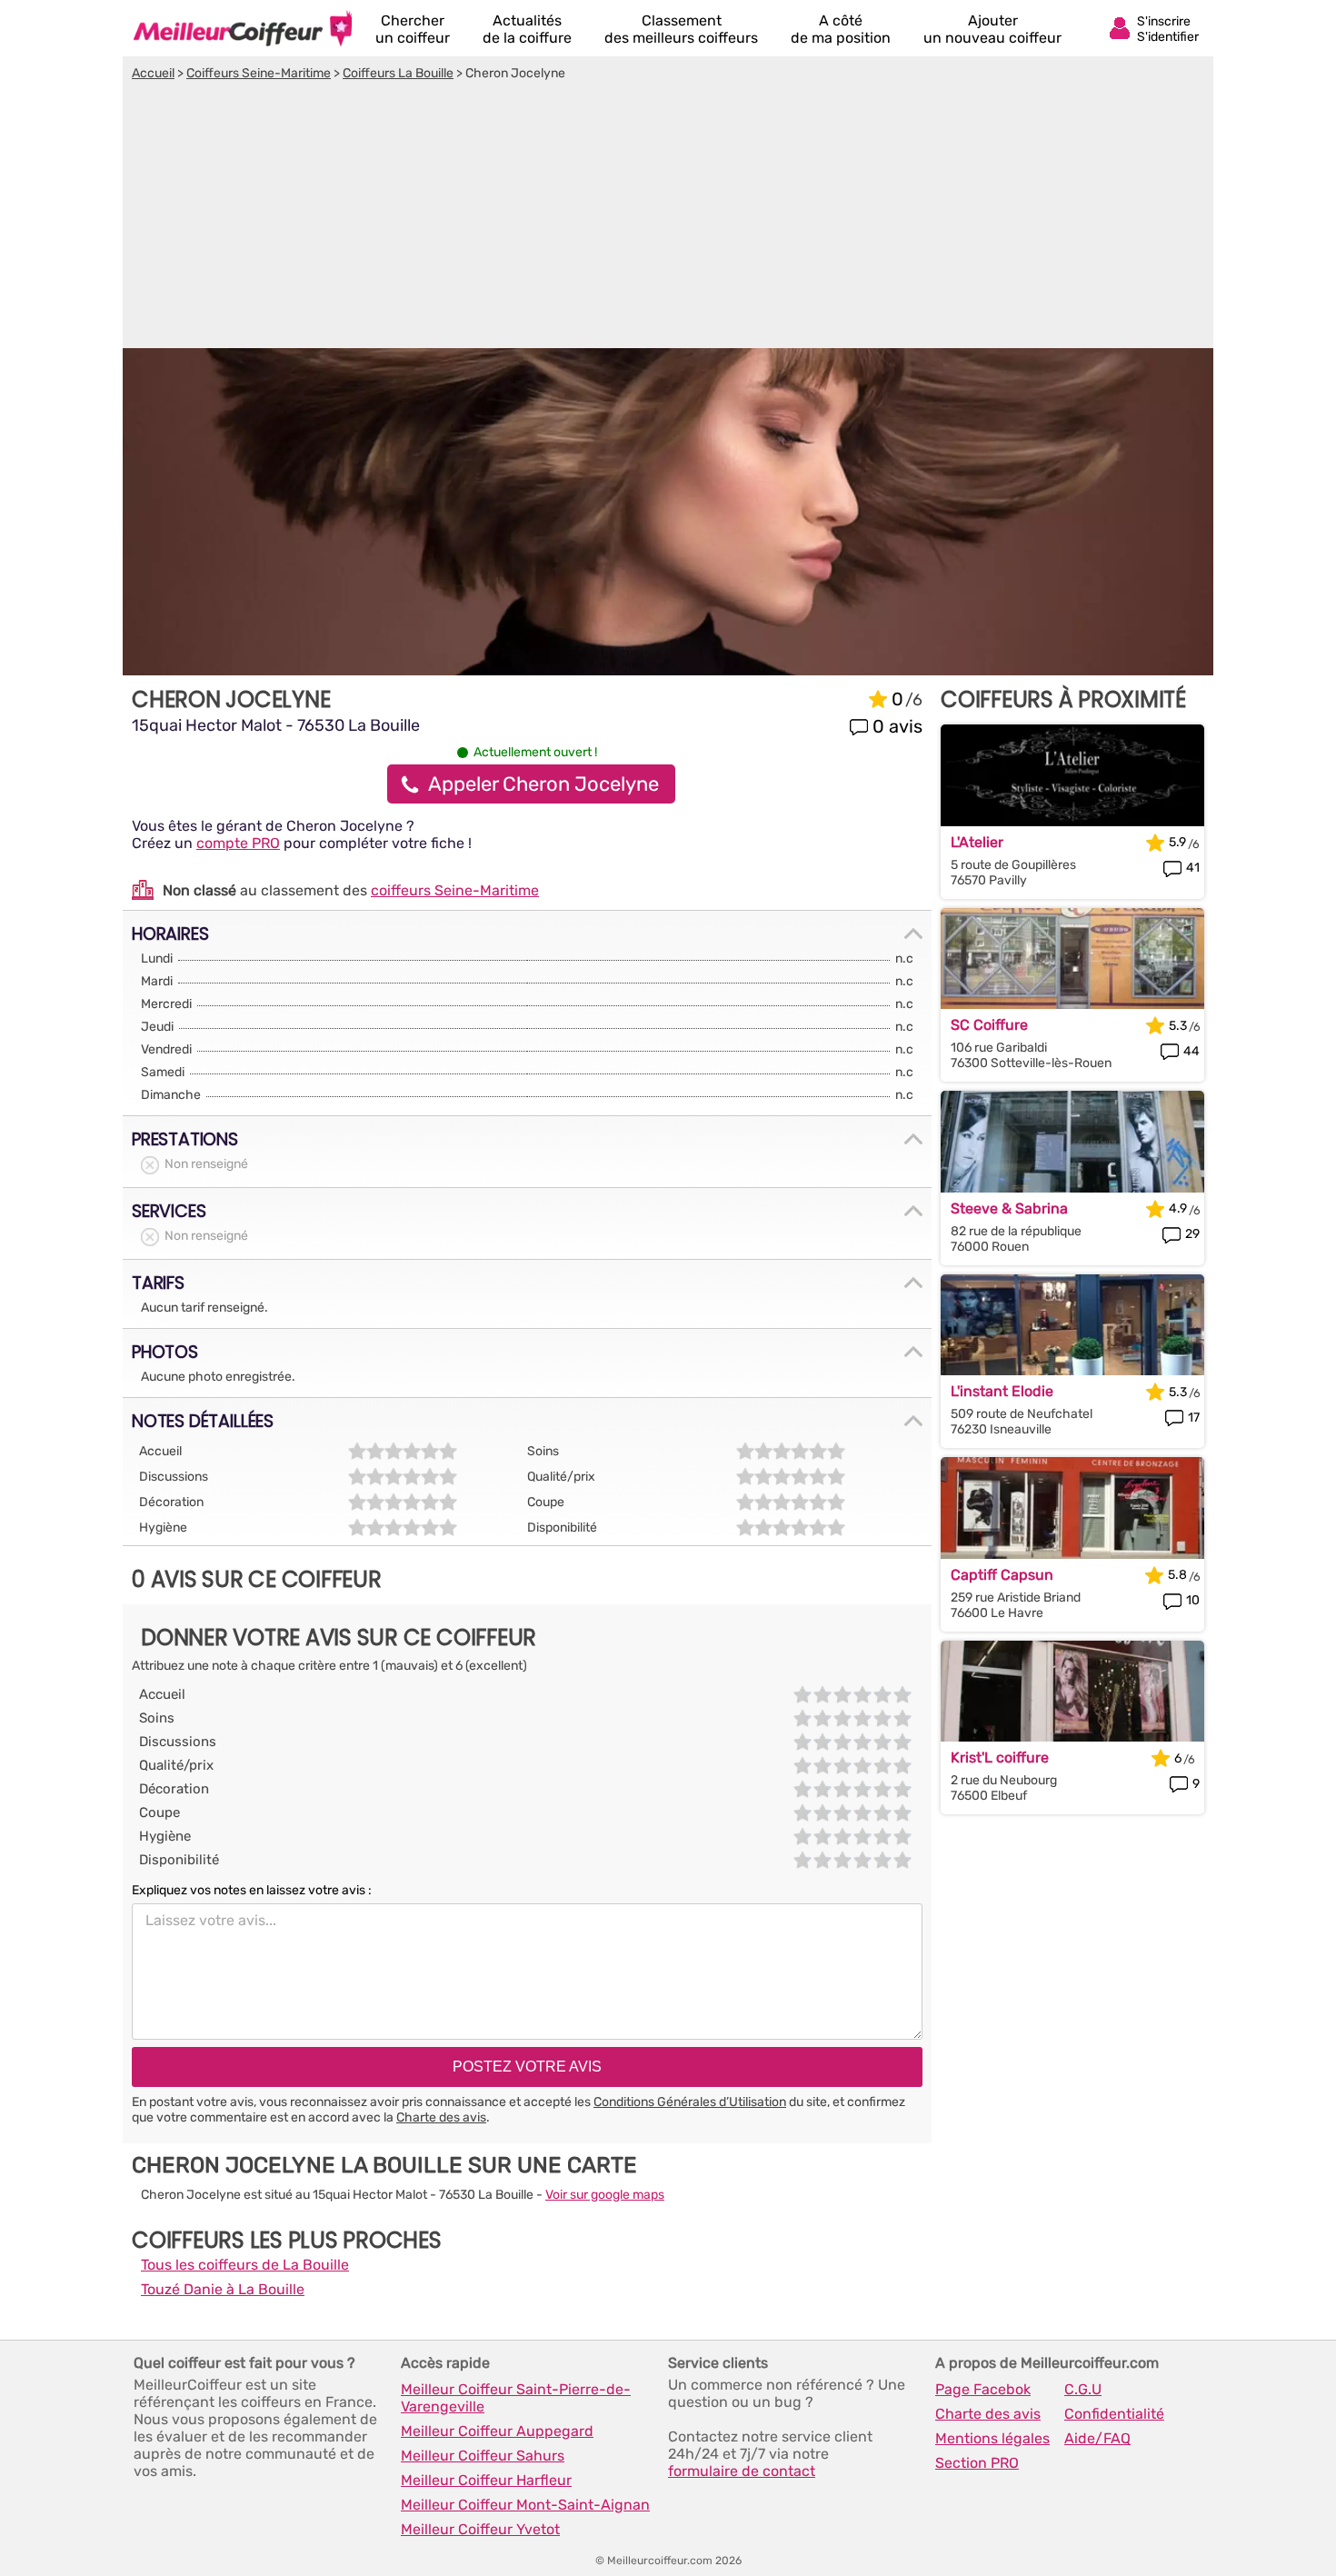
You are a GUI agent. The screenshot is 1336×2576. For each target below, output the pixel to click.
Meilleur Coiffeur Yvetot (480, 2529)
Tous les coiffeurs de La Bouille (245, 2265)
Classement (681, 29)
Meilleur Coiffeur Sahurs (483, 2456)
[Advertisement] (668, 217)
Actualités (527, 29)
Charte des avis (441, 2117)
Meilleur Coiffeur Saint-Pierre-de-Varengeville (516, 2398)
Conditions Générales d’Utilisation (690, 2102)
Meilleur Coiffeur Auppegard (497, 2431)
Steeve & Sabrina (1009, 1208)
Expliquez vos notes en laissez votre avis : (252, 1890)
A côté (841, 29)
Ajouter (992, 29)
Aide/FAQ (1097, 2438)
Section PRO (977, 2463)
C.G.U (1083, 2389)
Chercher (413, 29)
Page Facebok (983, 2389)
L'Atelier (977, 842)
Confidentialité (1114, 2414)
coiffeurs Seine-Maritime (455, 890)
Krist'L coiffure (1000, 1757)
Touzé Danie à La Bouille (223, 2289)
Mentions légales (992, 2438)
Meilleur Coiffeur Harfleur (486, 2480)
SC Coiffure (989, 1025)
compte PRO (238, 843)
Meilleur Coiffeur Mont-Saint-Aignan (525, 2505)
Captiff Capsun (1002, 1575)
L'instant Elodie (1002, 1391)
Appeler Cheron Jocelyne (543, 784)
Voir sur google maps (605, 2195)
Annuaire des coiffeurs (243, 28)
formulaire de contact (742, 2471)
